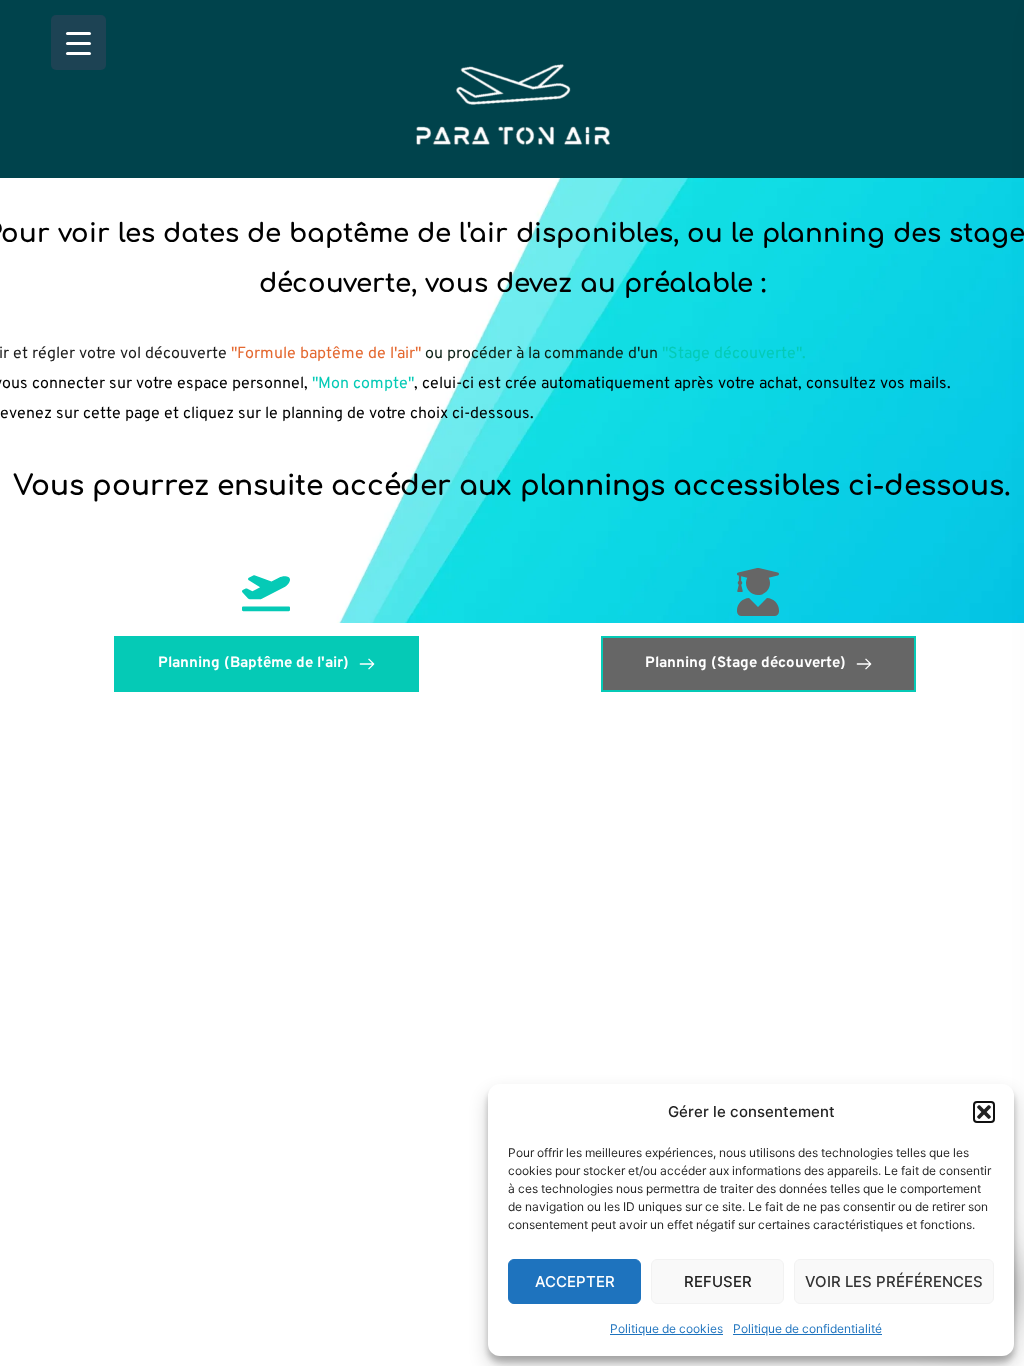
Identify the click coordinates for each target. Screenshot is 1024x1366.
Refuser (718, 1281)
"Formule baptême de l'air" (328, 354)
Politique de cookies (666, 1328)
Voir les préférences (894, 1281)
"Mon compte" (363, 384)
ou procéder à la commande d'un (543, 354)
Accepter (575, 1281)
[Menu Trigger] (78, 42)
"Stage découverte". (734, 354)
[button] (984, 1112)
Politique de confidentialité (807, 1328)
